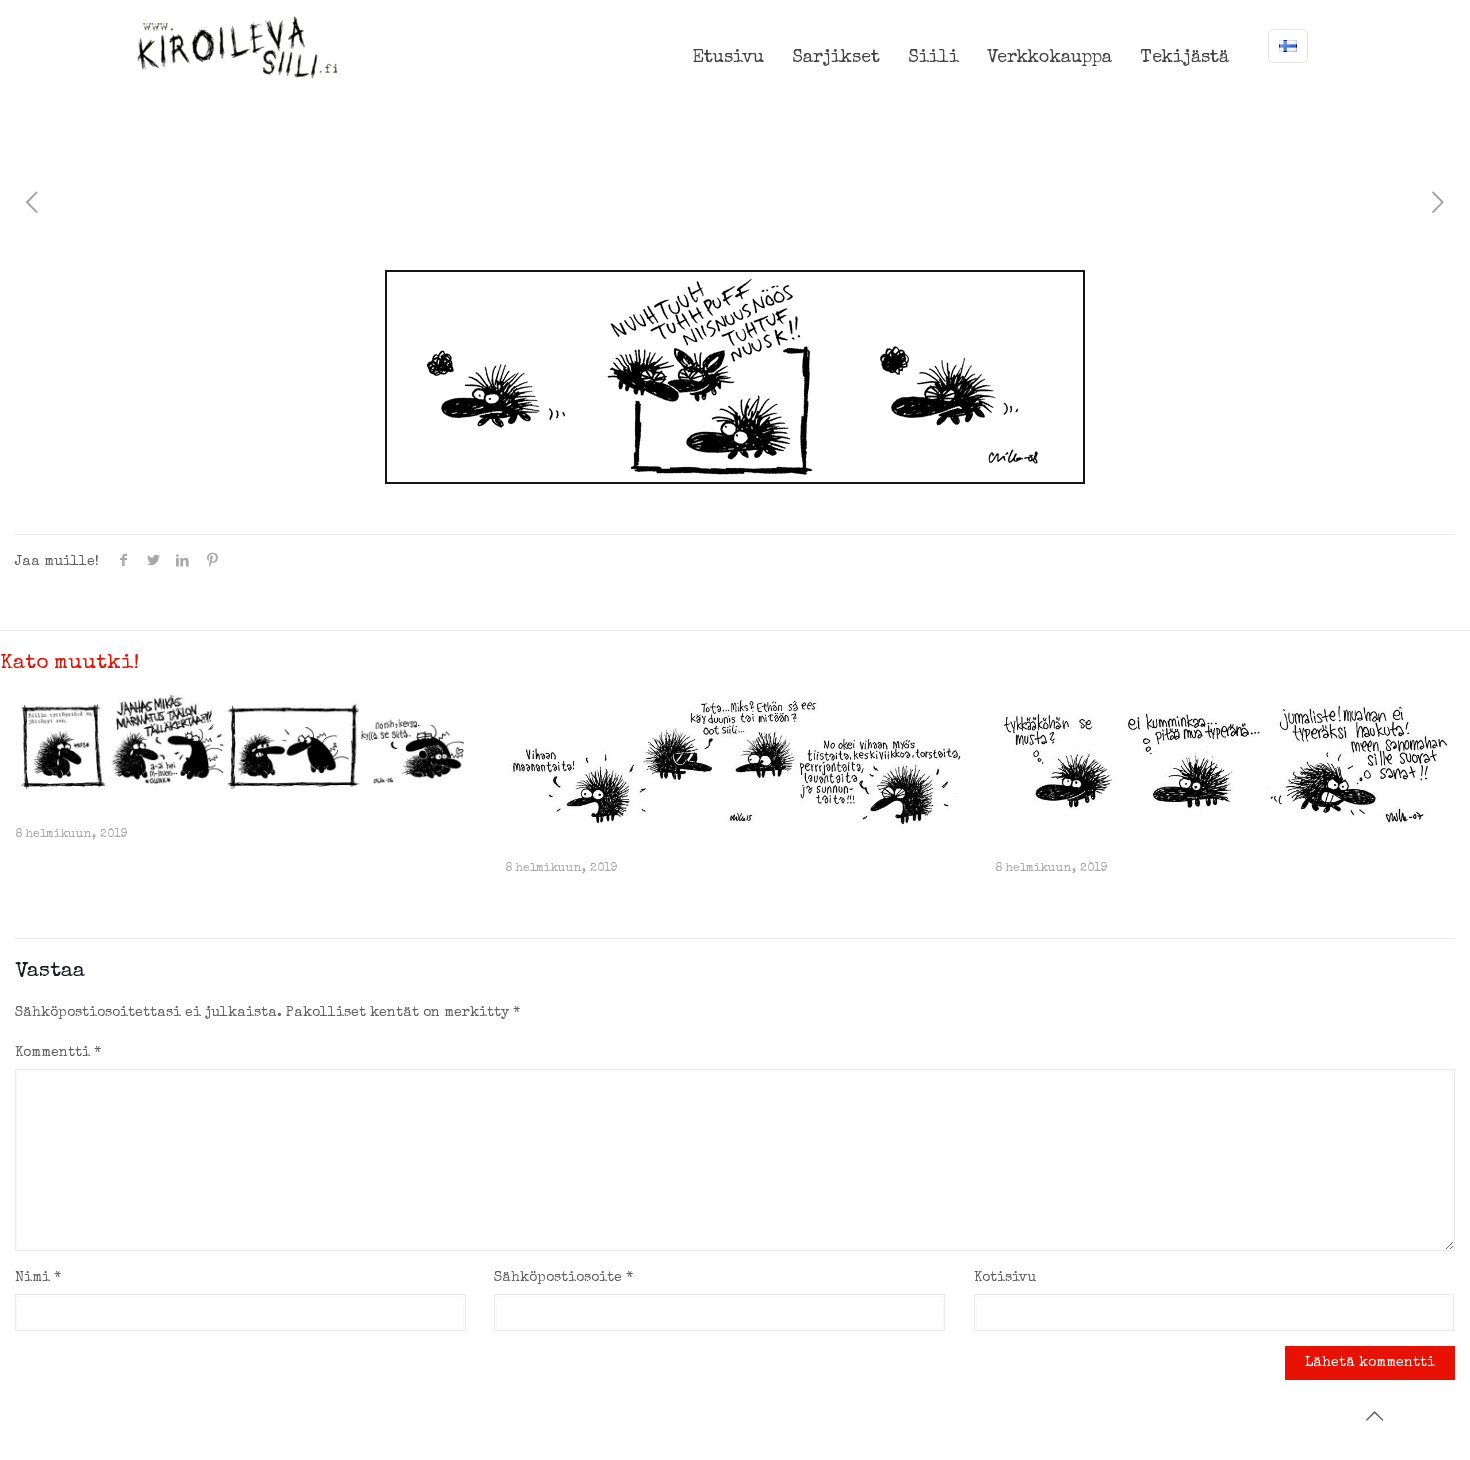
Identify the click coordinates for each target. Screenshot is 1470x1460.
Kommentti (58, 1053)
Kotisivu (1005, 1278)
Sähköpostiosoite (563, 1278)
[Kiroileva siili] (237, 47)
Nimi (38, 1278)
